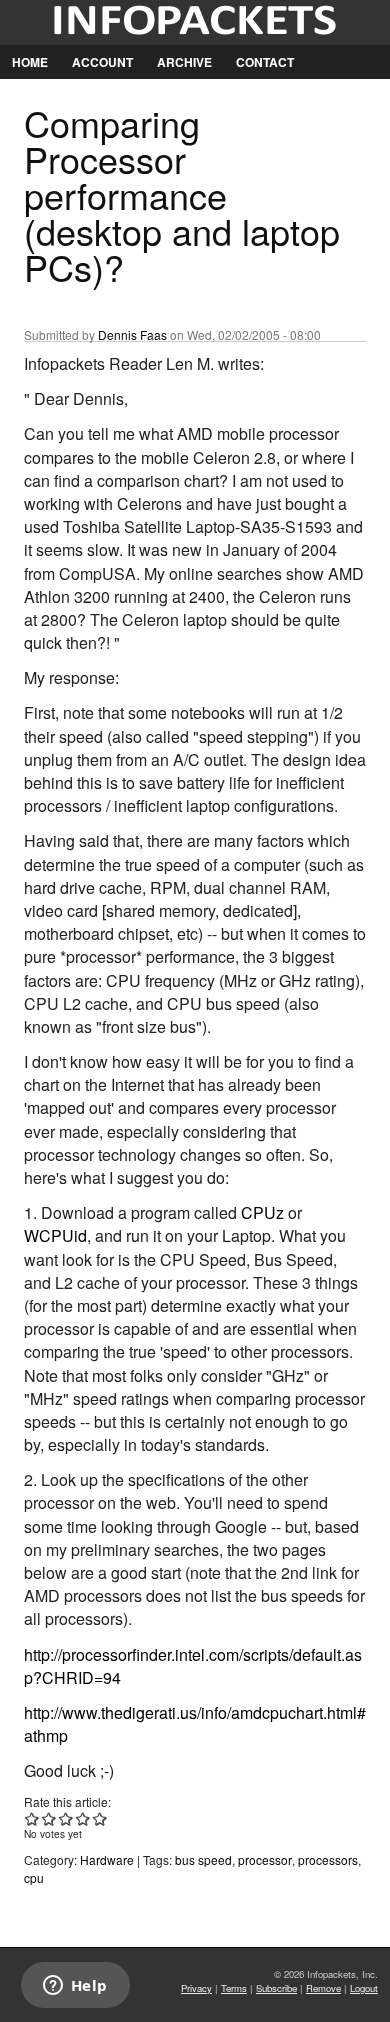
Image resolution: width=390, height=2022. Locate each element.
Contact (265, 62)
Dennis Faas (132, 334)
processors (328, 1859)
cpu (34, 1877)
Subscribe (276, 1988)
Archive (184, 62)
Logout (364, 1988)
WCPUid (55, 1235)
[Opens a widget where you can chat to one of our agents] (75, 1987)
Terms (234, 1988)
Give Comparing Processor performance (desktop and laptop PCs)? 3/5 (66, 1818)
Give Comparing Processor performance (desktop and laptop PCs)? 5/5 (100, 1818)
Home (30, 62)
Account (102, 62)
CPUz (262, 1212)
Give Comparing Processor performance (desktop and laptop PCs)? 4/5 (83, 1818)
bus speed (203, 1859)
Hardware (107, 1859)
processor (265, 1859)
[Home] (195, 22)
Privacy (196, 1988)
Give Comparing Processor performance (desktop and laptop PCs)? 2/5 (49, 1818)
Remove (323, 1988)
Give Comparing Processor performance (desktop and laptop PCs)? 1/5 (32, 1818)
